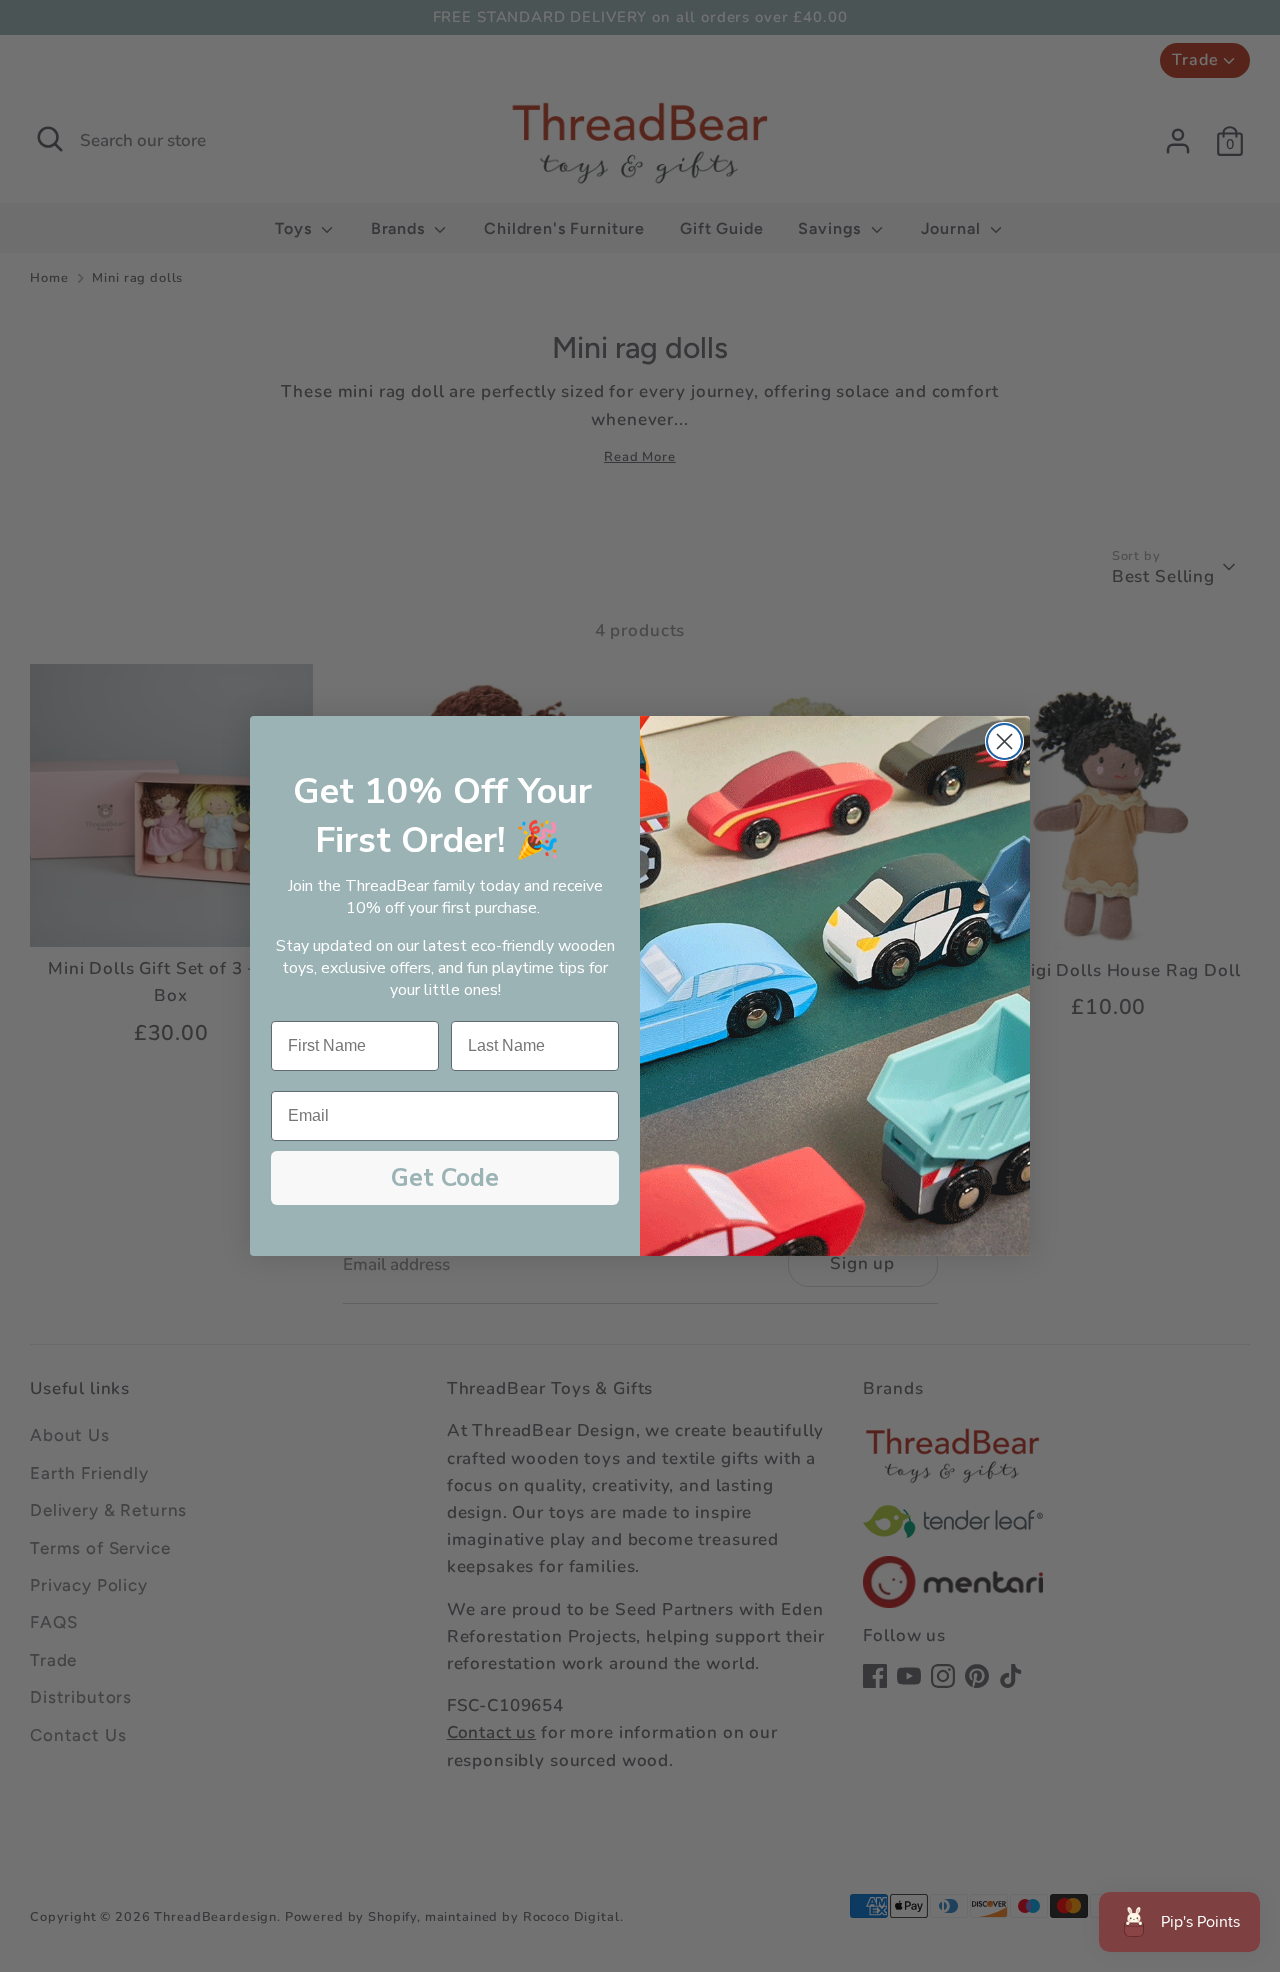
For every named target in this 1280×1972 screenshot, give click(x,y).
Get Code (445, 1178)
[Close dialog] (1004, 741)
